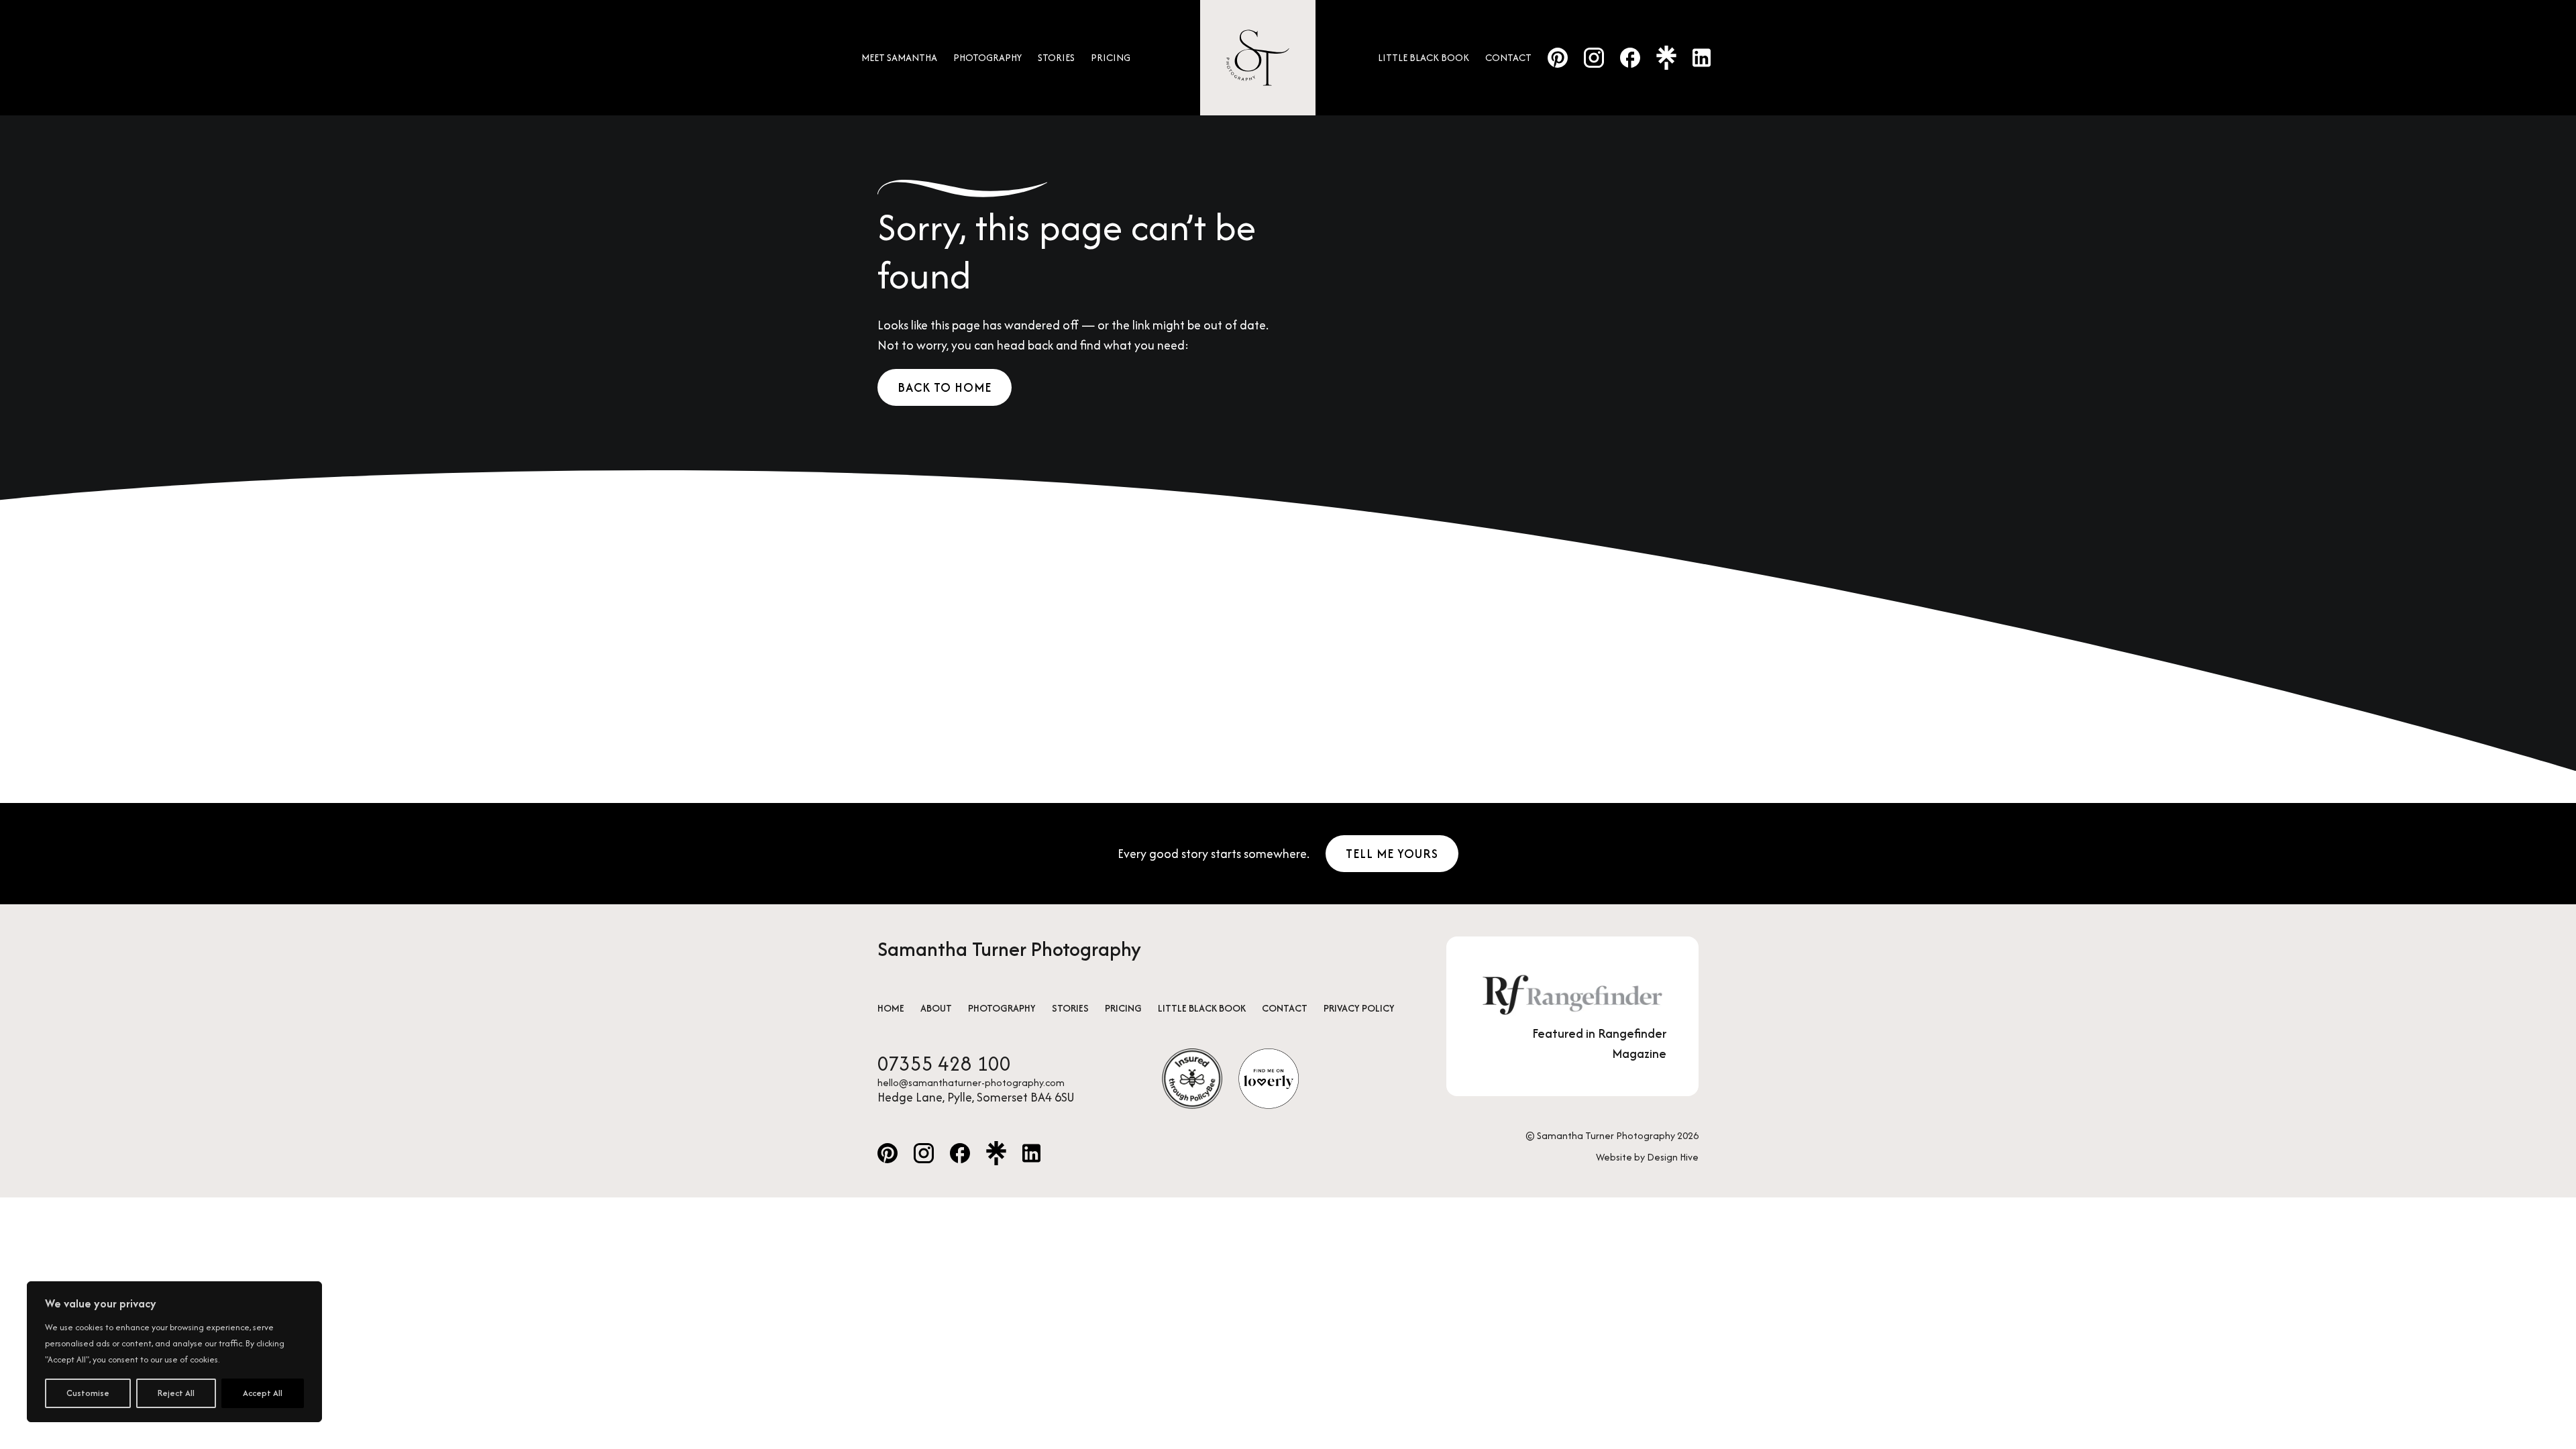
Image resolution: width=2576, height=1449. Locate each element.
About (936, 1008)
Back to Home (945, 387)
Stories (1056, 57)
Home (891, 1008)
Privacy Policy (1359, 1008)
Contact (1508, 57)
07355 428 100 (944, 1064)
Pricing (1111, 57)
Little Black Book (1424, 57)
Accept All (263, 1393)
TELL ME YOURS (1392, 854)
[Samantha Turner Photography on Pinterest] (1558, 58)
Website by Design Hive (1647, 1157)
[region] (174, 1352)
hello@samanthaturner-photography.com (971, 1083)
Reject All (176, 1393)
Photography (987, 57)
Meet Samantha (899, 57)
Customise (88, 1393)
